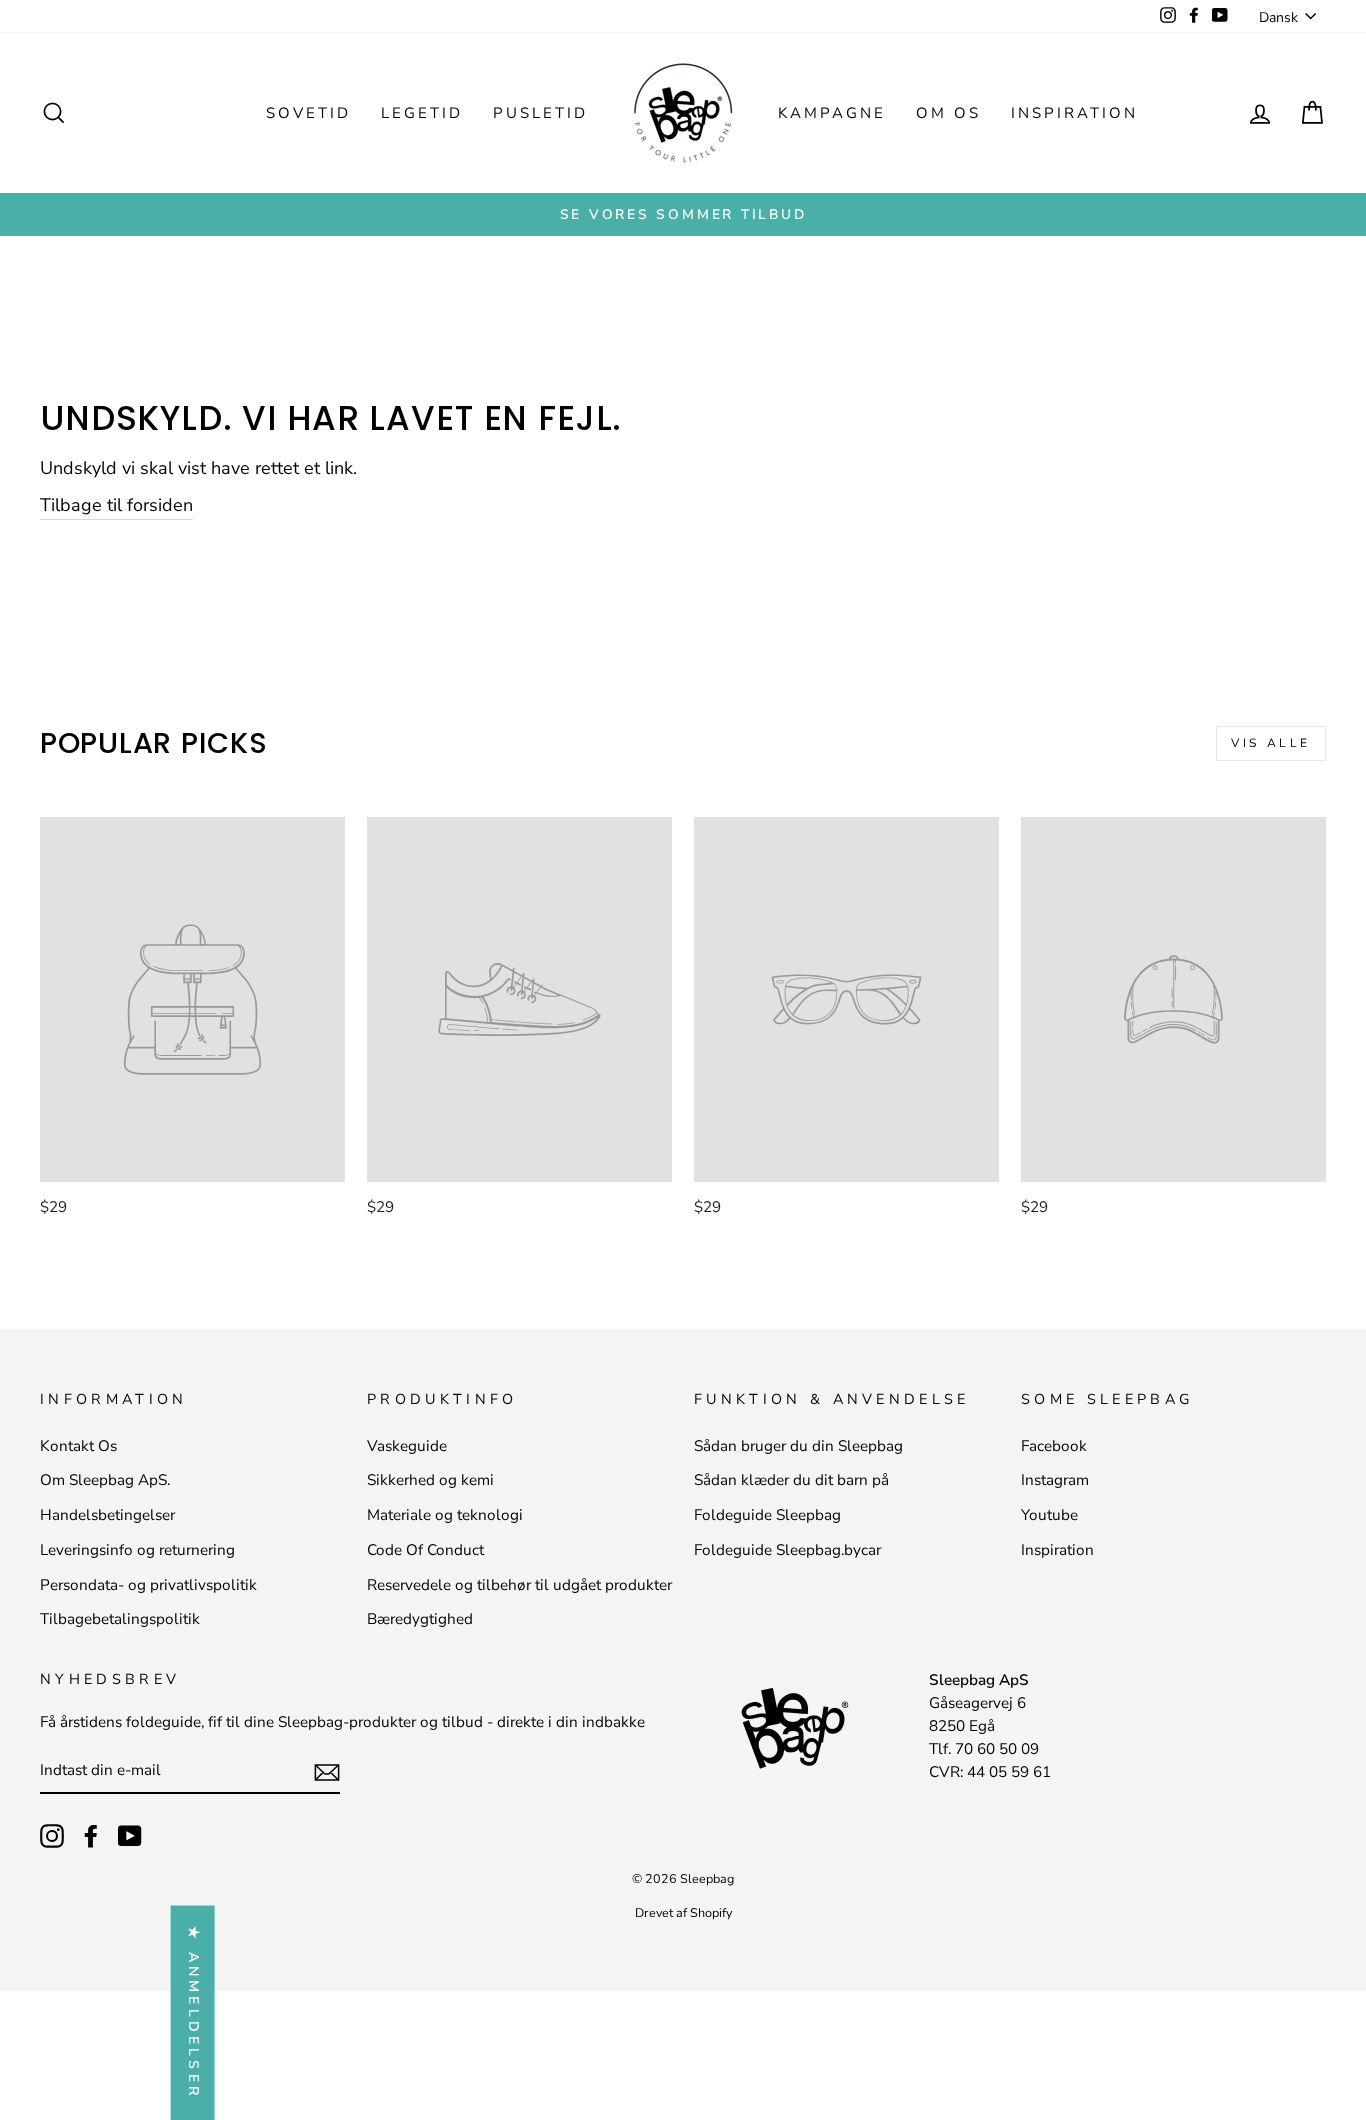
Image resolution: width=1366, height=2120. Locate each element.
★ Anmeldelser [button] (193, 2012)
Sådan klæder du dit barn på (791, 1480)
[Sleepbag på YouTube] (130, 1836)
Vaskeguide (407, 1446)
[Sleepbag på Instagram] (52, 1836)
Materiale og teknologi (445, 1515)
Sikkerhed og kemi (430, 1480)
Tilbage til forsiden (116, 505)
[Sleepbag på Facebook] (91, 1836)
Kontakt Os (78, 1446)
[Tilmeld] (327, 1771)
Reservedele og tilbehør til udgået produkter (519, 1585)
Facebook (1054, 1446)
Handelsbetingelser (107, 1515)
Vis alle (1271, 743)
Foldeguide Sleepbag (767, 1515)
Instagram (1055, 1480)
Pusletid (540, 113)
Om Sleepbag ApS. (105, 1480)
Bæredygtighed (420, 1619)
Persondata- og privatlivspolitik (148, 1585)
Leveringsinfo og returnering (137, 1550)
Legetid (422, 113)
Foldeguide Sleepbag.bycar (787, 1550)
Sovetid (308, 113)
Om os (948, 113)
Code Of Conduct (425, 1550)
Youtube (1049, 1515)
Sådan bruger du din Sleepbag (798, 1446)
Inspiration (1074, 113)
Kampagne (832, 113)
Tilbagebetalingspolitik (120, 1619)
